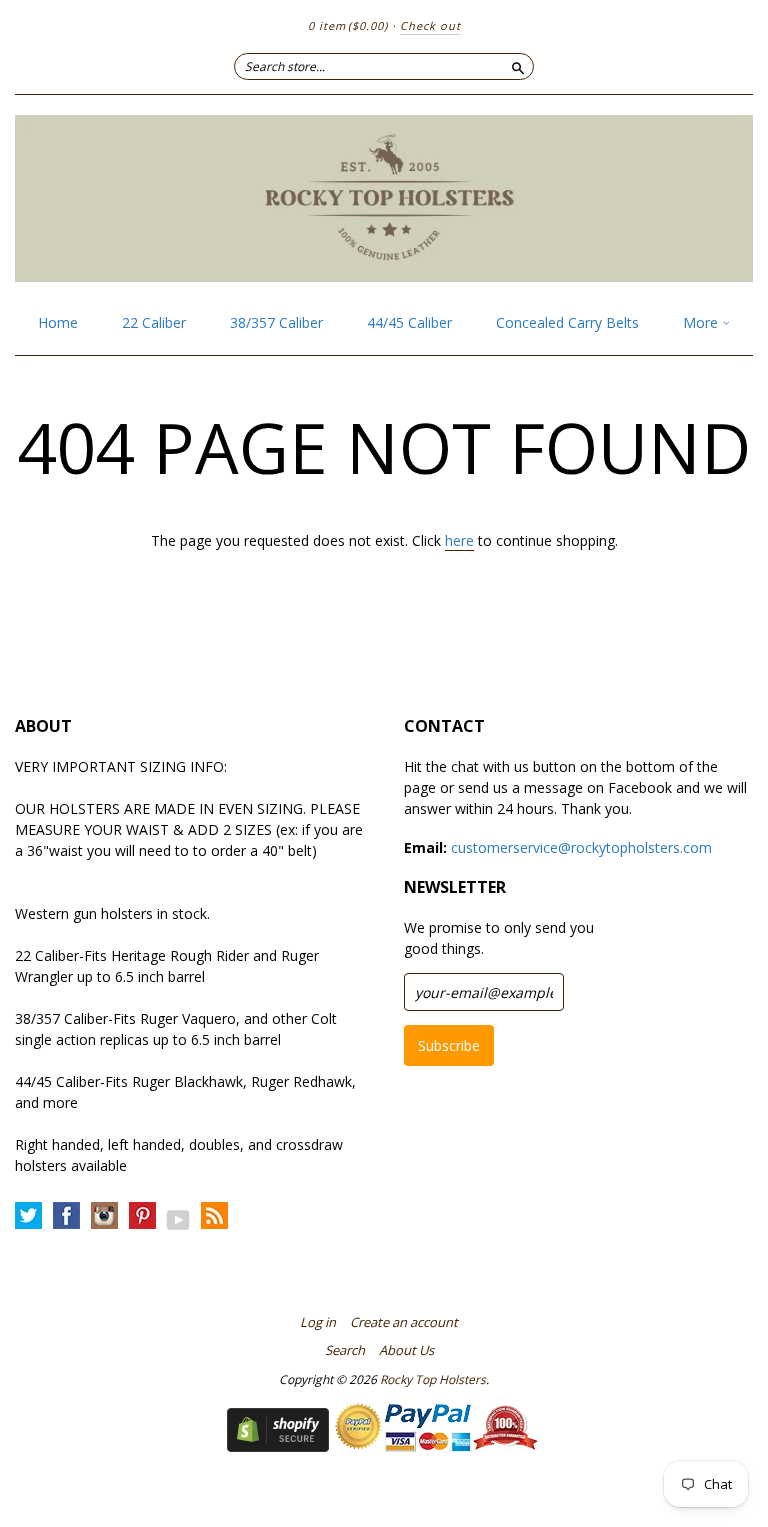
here (459, 540)
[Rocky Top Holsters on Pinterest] (142, 1216)
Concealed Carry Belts (567, 322)
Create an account (404, 1322)
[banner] (384, 198)
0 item (348, 25)
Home (58, 322)
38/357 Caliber (276, 322)
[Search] (518, 66)
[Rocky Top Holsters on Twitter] (28, 1216)
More (702, 322)
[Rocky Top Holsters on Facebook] (66, 1216)
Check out (430, 25)
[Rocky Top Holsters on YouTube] (178, 1219)
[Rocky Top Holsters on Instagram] (104, 1216)
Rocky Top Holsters (433, 1379)
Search (345, 1350)
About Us (406, 1350)
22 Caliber (154, 322)
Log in (318, 1322)
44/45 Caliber (409, 322)
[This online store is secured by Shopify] (278, 1446)
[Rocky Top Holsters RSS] (214, 1216)
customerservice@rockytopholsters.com (581, 847)
